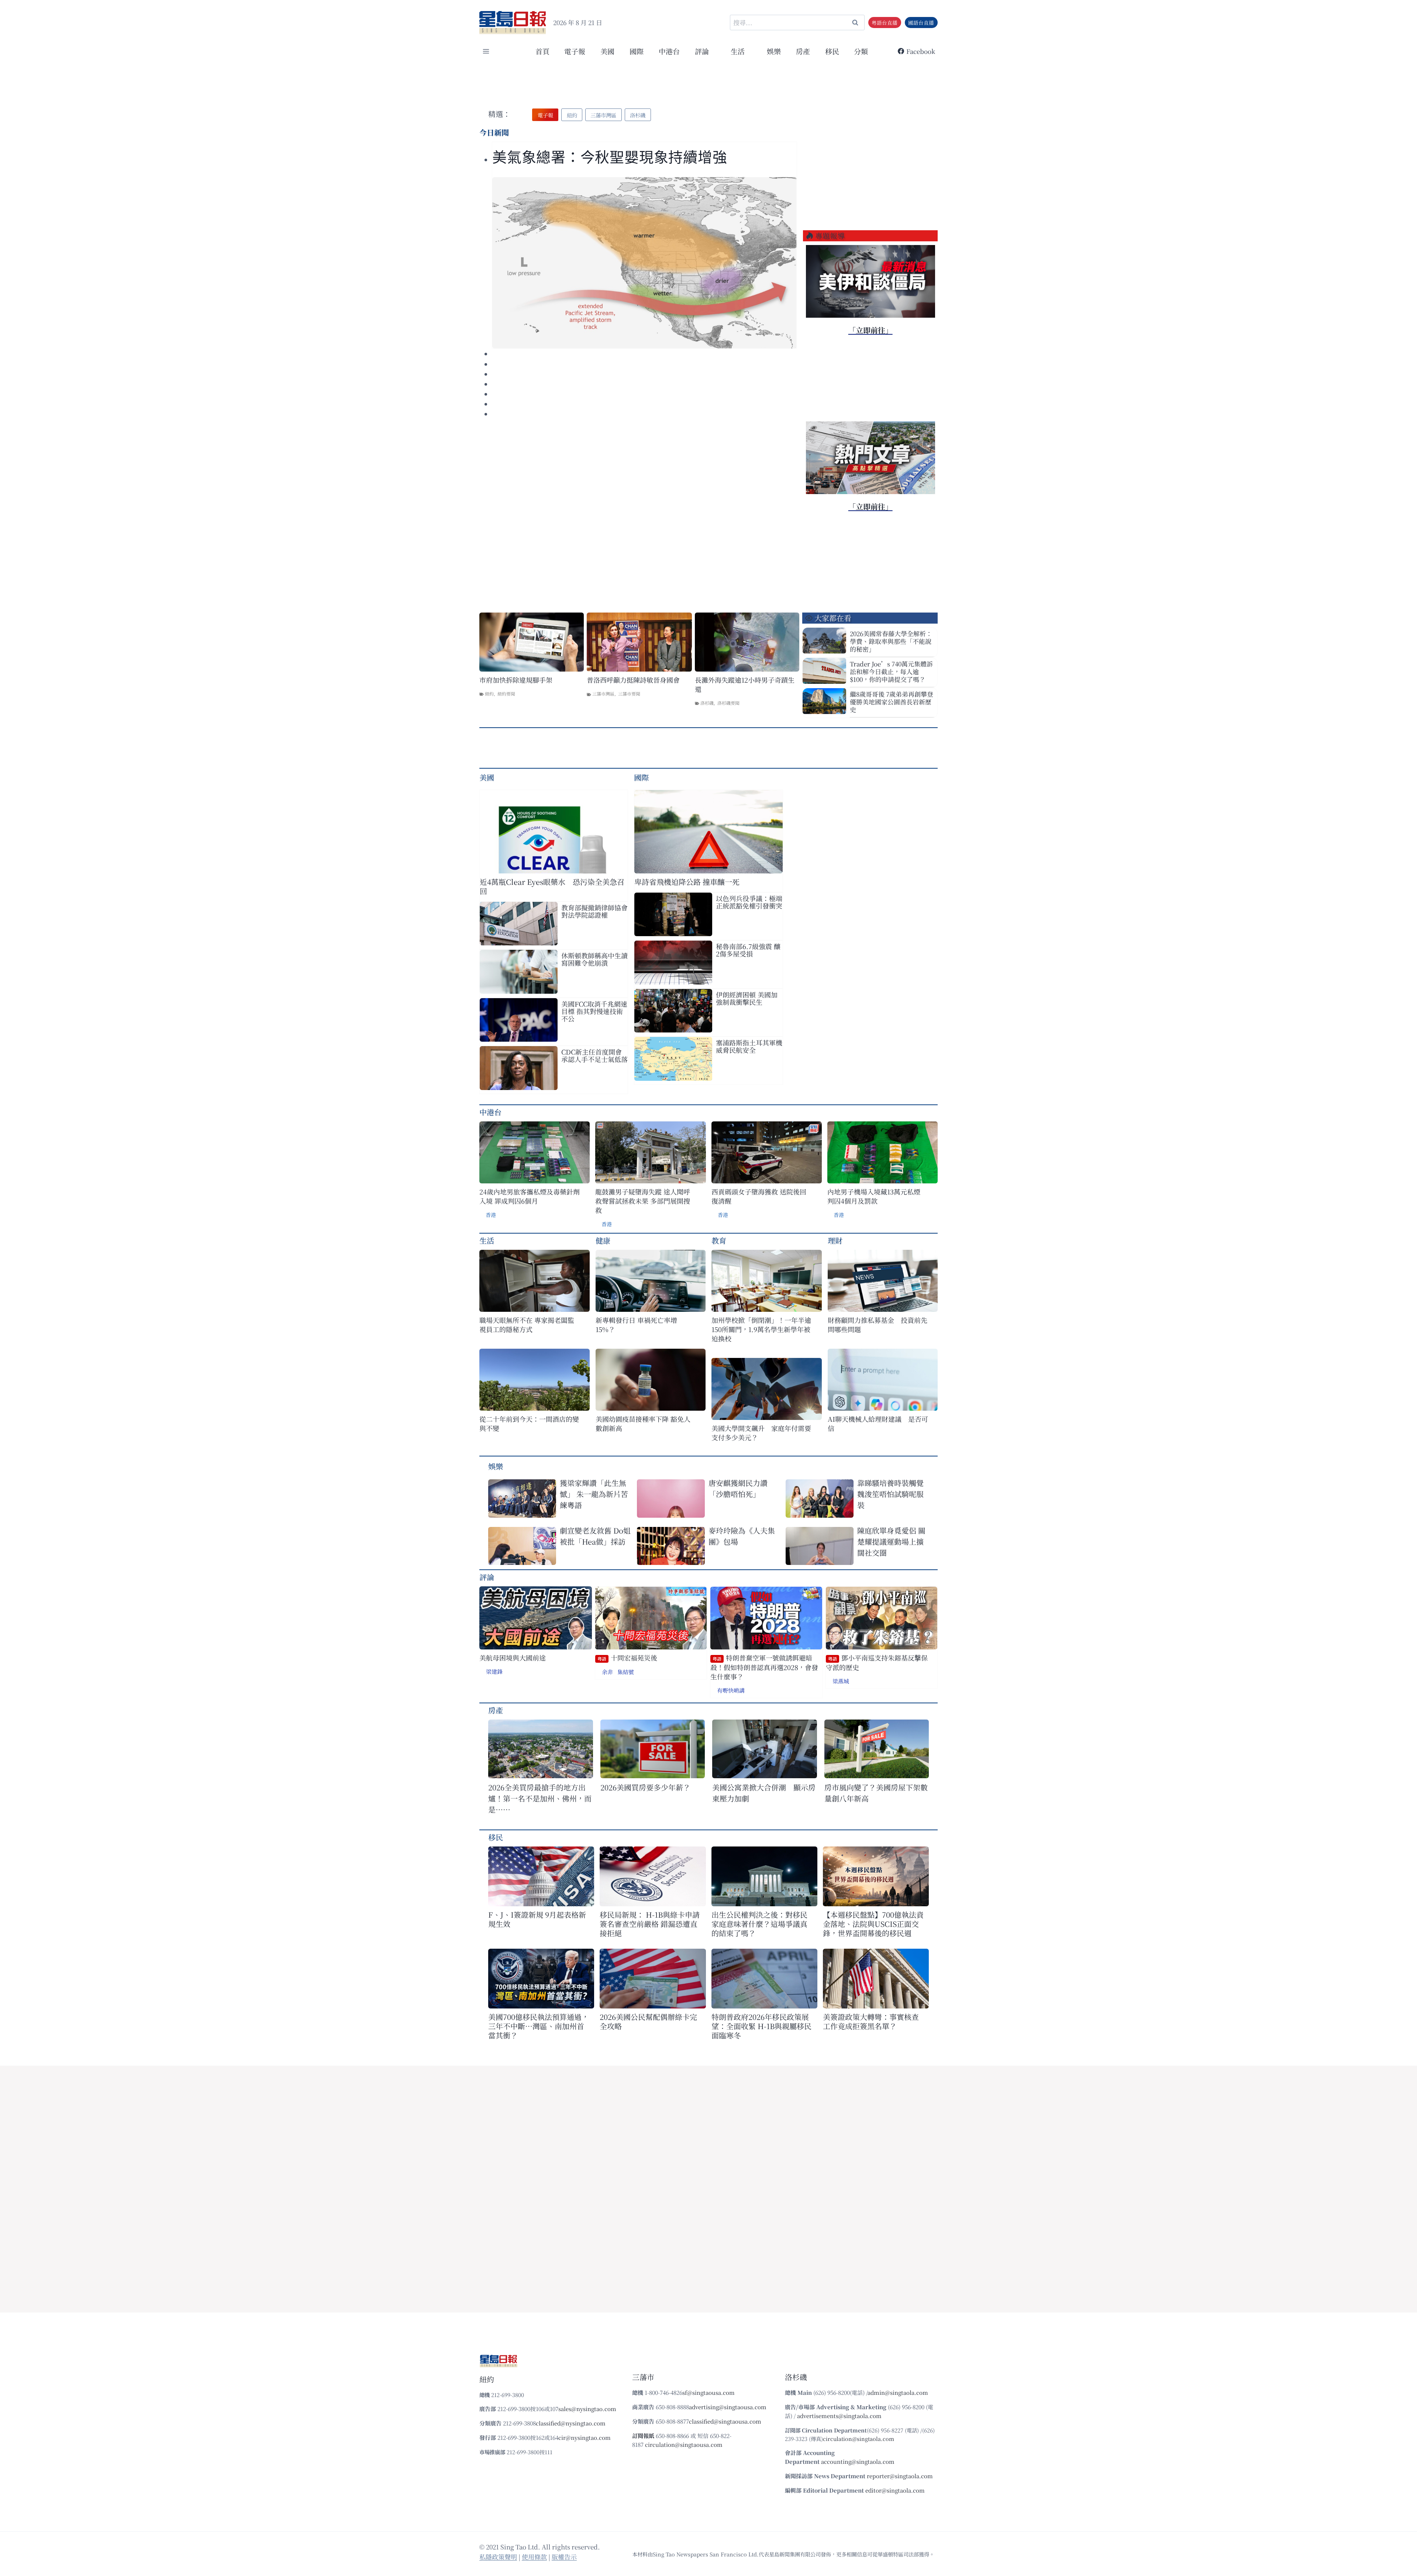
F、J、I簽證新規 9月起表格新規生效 (537, 1919)
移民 (832, 51)
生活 (487, 1240)
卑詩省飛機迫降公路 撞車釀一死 (687, 882)
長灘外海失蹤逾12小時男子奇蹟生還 (745, 684)
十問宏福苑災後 (627, 1658)
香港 (491, 1215)
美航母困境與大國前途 (513, 1658)
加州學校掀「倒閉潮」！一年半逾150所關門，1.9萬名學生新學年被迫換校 (761, 1329)
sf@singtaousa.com (708, 2392)
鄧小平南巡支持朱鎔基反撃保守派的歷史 (877, 1663)
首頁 (542, 51)
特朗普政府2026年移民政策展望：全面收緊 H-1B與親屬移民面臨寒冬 (761, 2026)
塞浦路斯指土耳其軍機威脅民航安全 (749, 1046)
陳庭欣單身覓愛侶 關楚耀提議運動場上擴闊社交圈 (891, 1542)
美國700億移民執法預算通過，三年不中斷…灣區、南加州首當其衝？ (539, 2026)
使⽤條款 (534, 2557)
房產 (803, 51)
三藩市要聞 (629, 694)
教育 (719, 1240)
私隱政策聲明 (498, 2557)
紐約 (489, 694)
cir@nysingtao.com (585, 2437)
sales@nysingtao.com (587, 2409)
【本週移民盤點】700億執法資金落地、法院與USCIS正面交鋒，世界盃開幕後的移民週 (873, 1924)
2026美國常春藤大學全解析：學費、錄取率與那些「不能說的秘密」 (891, 641)
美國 (607, 51)
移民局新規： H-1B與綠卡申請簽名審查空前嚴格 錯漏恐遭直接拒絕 (650, 1924)
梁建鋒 (494, 1671)
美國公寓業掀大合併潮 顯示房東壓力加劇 (764, 1793)
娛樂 (774, 51)
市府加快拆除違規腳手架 (516, 680)
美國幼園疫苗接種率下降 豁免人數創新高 (643, 1424)
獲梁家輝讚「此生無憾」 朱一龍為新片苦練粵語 (594, 1494)
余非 (607, 1672)
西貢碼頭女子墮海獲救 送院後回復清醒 (759, 1196)
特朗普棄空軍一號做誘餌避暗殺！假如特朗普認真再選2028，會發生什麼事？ (764, 1667)
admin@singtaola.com (898, 2392)
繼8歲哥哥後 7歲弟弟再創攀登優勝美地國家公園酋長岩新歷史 (892, 702)
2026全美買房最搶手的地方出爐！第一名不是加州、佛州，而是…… (540, 1798)
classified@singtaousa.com (725, 2421)
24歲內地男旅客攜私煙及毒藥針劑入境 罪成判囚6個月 (530, 1196)
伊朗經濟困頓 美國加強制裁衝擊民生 (747, 998)
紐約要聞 (506, 694)
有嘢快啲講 (731, 1690)
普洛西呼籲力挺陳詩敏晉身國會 (633, 680)
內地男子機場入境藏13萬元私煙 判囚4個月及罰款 (874, 1196)
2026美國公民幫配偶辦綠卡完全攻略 (648, 2021)
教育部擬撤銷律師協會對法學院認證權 (594, 911)
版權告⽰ (564, 2557)
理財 (835, 1240)
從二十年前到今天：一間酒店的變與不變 (529, 1424)
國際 (637, 51)
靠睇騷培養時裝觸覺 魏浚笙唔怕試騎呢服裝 (890, 1494)
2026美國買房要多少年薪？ (645, 1787)
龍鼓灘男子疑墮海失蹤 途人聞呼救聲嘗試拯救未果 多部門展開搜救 (643, 1201)
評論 (487, 1577)
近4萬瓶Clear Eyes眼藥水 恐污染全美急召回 (552, 886)
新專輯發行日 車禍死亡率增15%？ (636, 1325)
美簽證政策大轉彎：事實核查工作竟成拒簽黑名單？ (871, 2021)
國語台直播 (921, 23)
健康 (603, 1240)
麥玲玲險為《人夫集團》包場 (742, 1536)
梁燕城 (841, 1681)
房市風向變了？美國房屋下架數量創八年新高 (876, 1793)
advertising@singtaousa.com (728, 2407)
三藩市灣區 (603, 694)
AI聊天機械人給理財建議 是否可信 (878, 1424)
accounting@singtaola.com (858, 2461)
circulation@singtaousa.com (684, 2444)
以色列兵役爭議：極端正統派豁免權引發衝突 (749, 902)
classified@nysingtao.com (571, 2423)
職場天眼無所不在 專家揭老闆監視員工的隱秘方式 (527, 1325)
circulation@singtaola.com (859, 2439)
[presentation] (644, 263)
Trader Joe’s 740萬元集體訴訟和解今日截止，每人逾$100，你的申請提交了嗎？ (891, 671)
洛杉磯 (707, 703)
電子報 (575, 51)
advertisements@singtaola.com (839, 2416)
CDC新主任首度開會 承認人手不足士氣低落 (594, 1055)
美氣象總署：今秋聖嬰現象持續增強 (610, 157)
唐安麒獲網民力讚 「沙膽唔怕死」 (738, 1488)
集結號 (626, 1672)
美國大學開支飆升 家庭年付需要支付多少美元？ (761, 1433)
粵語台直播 (885, 23)
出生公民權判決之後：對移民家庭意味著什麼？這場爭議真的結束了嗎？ (759, 1924)
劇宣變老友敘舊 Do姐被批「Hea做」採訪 (595, 1536)
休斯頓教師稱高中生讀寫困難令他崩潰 (594, 959)
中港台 (669, 51)
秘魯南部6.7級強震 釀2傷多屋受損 (748, 950)
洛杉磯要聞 (728, 703)
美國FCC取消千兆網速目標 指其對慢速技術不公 (594, 1011)
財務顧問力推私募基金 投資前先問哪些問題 (878, 1325)
